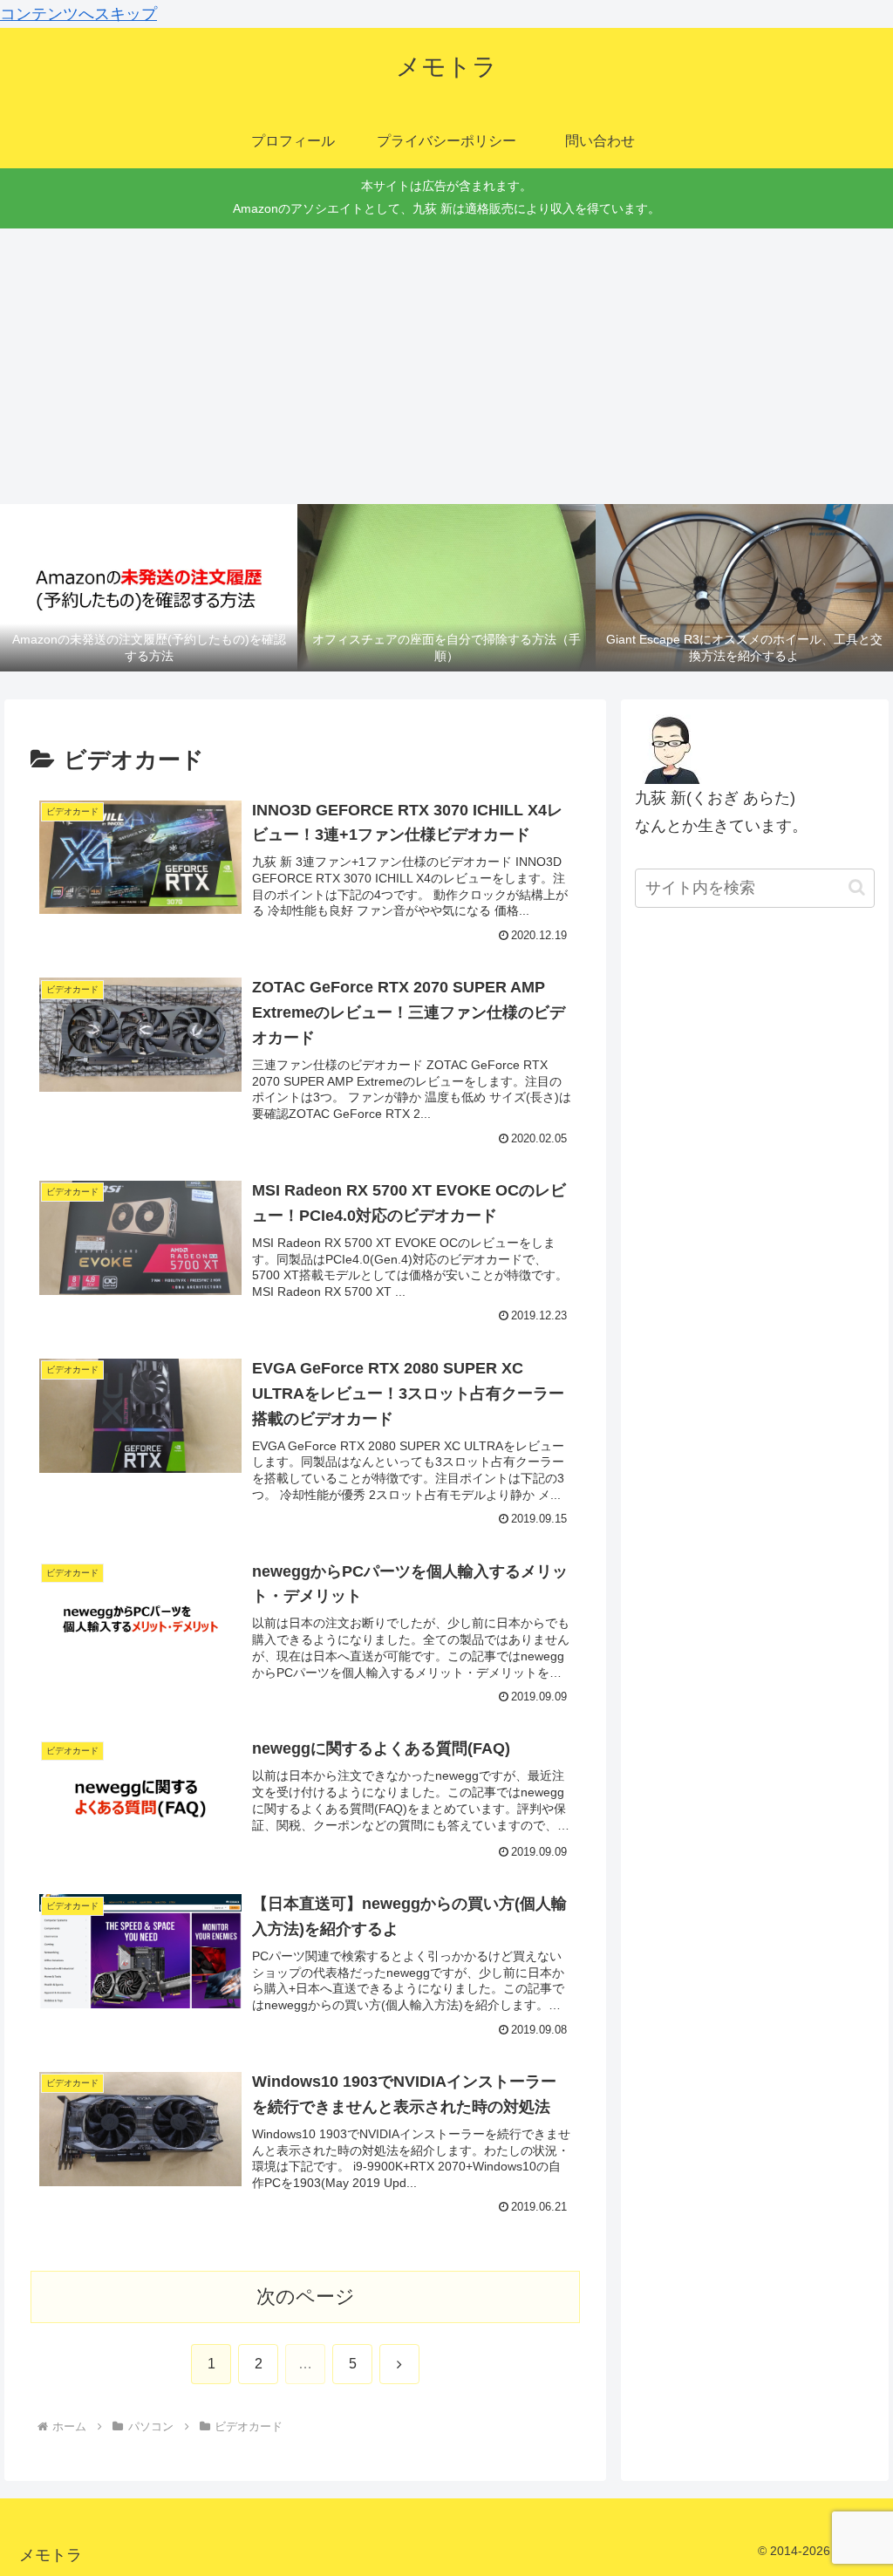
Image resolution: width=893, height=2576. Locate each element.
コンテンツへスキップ (78, 14)
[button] (857, 887)
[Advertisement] (446, 366)
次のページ (306, 2297)
